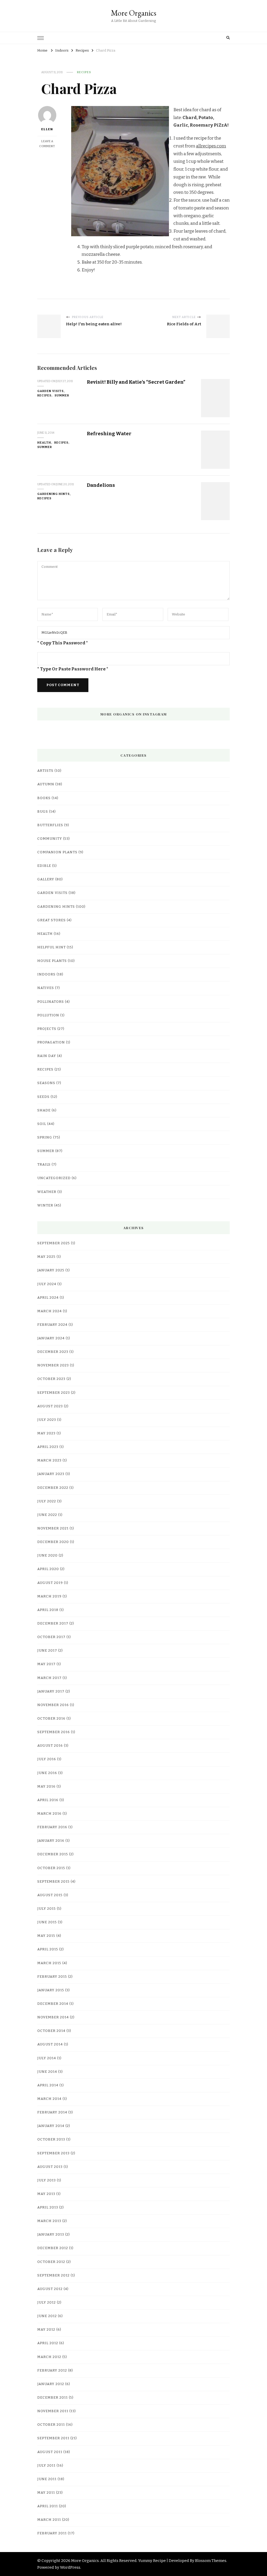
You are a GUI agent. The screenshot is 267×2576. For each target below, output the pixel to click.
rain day (47, 1056)
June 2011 (47, 2479)
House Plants (52, 961)
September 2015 (53, 1882)
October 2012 (51, 2262)
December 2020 (53, 1542)
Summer (62, 395)
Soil (42, 1124)
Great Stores (51, 920)
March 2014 (49, 2099)
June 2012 (47, 2316)
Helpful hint (51, 947)
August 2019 (50, 1583)
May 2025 (46, 1257)
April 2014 (48, 2085)
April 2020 (48, 1569)
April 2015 (48, 1949)
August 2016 (50, 1746)
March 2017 (49, 1678)
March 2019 (49, 1596)
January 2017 (51, 1691)
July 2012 (47, 2303)
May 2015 (46, 1936)
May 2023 (46, 1433)
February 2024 (52, 1325)
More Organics (133, 13)
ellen (47, 129)
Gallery (46, 879)
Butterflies (50, 825)
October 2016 (51, 1719)
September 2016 (54, 1732)
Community (50, 839)
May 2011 (46, 2493)
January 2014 (51, 2126)
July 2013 (47, 2180)
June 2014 (47, 2072)
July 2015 (47, 1909)
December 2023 (53, 1352)
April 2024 (48, 1298)
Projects (47, 1029)
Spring (45, 1137)
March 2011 (49, 2520)
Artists (45, 771)
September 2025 (54, 1243)
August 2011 (50, 2452)
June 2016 (47, 1773)
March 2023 (49, 1460)
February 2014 (52, 2112)
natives (46, 988)
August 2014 (50, 2044)
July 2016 (47, 1759)
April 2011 (48, 2506)
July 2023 (47, 1420)
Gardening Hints (53, 494)
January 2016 (51, 1841)
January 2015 (51, 1990)
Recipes (84, 72)
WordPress (70, 2567)
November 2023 (53, 1365)
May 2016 (46, 1787)
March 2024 (50, 1311)
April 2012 (48, 2343)
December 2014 (53, 2004)
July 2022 (47, 1501)
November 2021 (53, 1528)
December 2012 (53, 2248)
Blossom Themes (211, 2561)
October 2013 (51, 2139)
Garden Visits (50, 391)
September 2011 (53, 2438)
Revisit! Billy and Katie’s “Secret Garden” (136, 382)
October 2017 (51, 1637)
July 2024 (47, 1284)
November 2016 (53, 1705)
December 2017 (53, 1623)
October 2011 (51, 2425)
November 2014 (53, 2017)
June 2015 (47, 1922)
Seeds (43, 1097)
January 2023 (51, 1474)
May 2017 (46, 1664)
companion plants (57, 852)
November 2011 (53, 2411)
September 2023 (54, 1393)
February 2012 (52, 2370)
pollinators (51, 1002)
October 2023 (51, 1379)
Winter (45, 1205)
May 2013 (46, 2194)
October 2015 (51, 1868)
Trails (44, 1165)
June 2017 (47, 1651)
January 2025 (51, 1270)
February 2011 (52, 2533)
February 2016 (52, 1827)
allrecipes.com (211, 146)
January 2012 (51, 2384)
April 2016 (48, 1800)
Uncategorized (54, 1178)
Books (44, 798)
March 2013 (49, 2221)
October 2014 (51, 2031)
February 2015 (52, 1977)
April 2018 (48, 1610)
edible (44, 866)
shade (44, 1110)
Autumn (46, 784)
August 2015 (50, 1895)
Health (44, 443)
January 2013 (51, 2235)
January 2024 (51, 1338)
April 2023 (48, 1447)
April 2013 (48, 2207)
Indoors (46, 974)
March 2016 (49, 1814)
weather (47, 1192)
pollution (48, 1015)
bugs (43, 812)
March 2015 (49, 1963)
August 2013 (50, 2167)
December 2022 (53, 1488)
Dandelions (101, 485)
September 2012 (53, 2275)
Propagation (51, 1042)
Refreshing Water (109, 434)
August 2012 (50, 2289)
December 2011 (53, 2398)
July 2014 (47, 2058)
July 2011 (46, 2466)
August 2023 (50, 1406)
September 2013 (53, 2153)
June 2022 (47, 1515)
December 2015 (53, 1854)
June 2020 (47, 1555)
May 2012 (46, 2330)
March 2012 (49, 2357)
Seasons (46, 1083)
